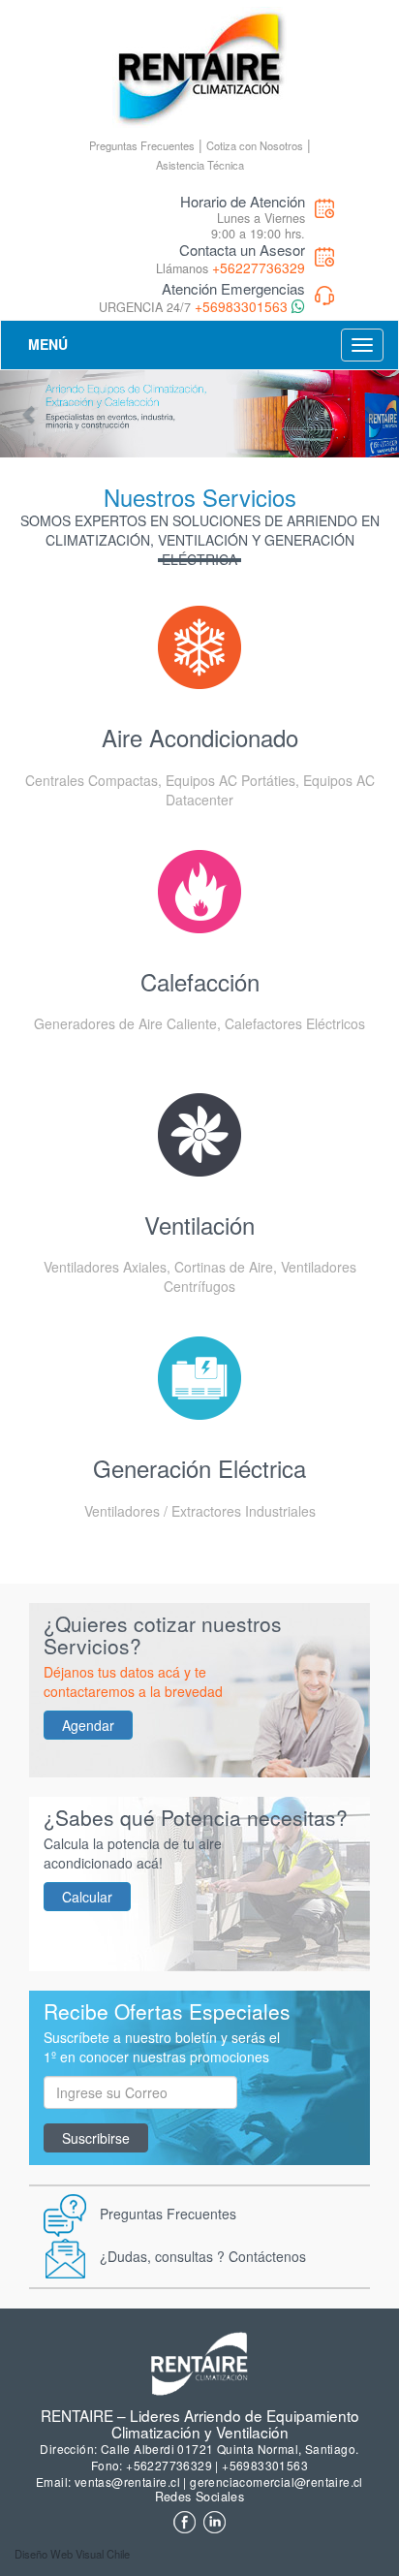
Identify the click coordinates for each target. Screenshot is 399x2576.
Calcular (87, 1897)
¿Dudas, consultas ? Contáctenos (203, 2255)
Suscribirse (96, 2138)
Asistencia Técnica (200, 165)
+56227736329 (259, 267)
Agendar (88, 1725)
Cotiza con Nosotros (255, 145)
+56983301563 (241, 306)
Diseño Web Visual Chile (72, 2554)
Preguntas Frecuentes (142, 145)
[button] (30, 414)
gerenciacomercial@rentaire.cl (276, 2482)
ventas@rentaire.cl (127, 2482)
